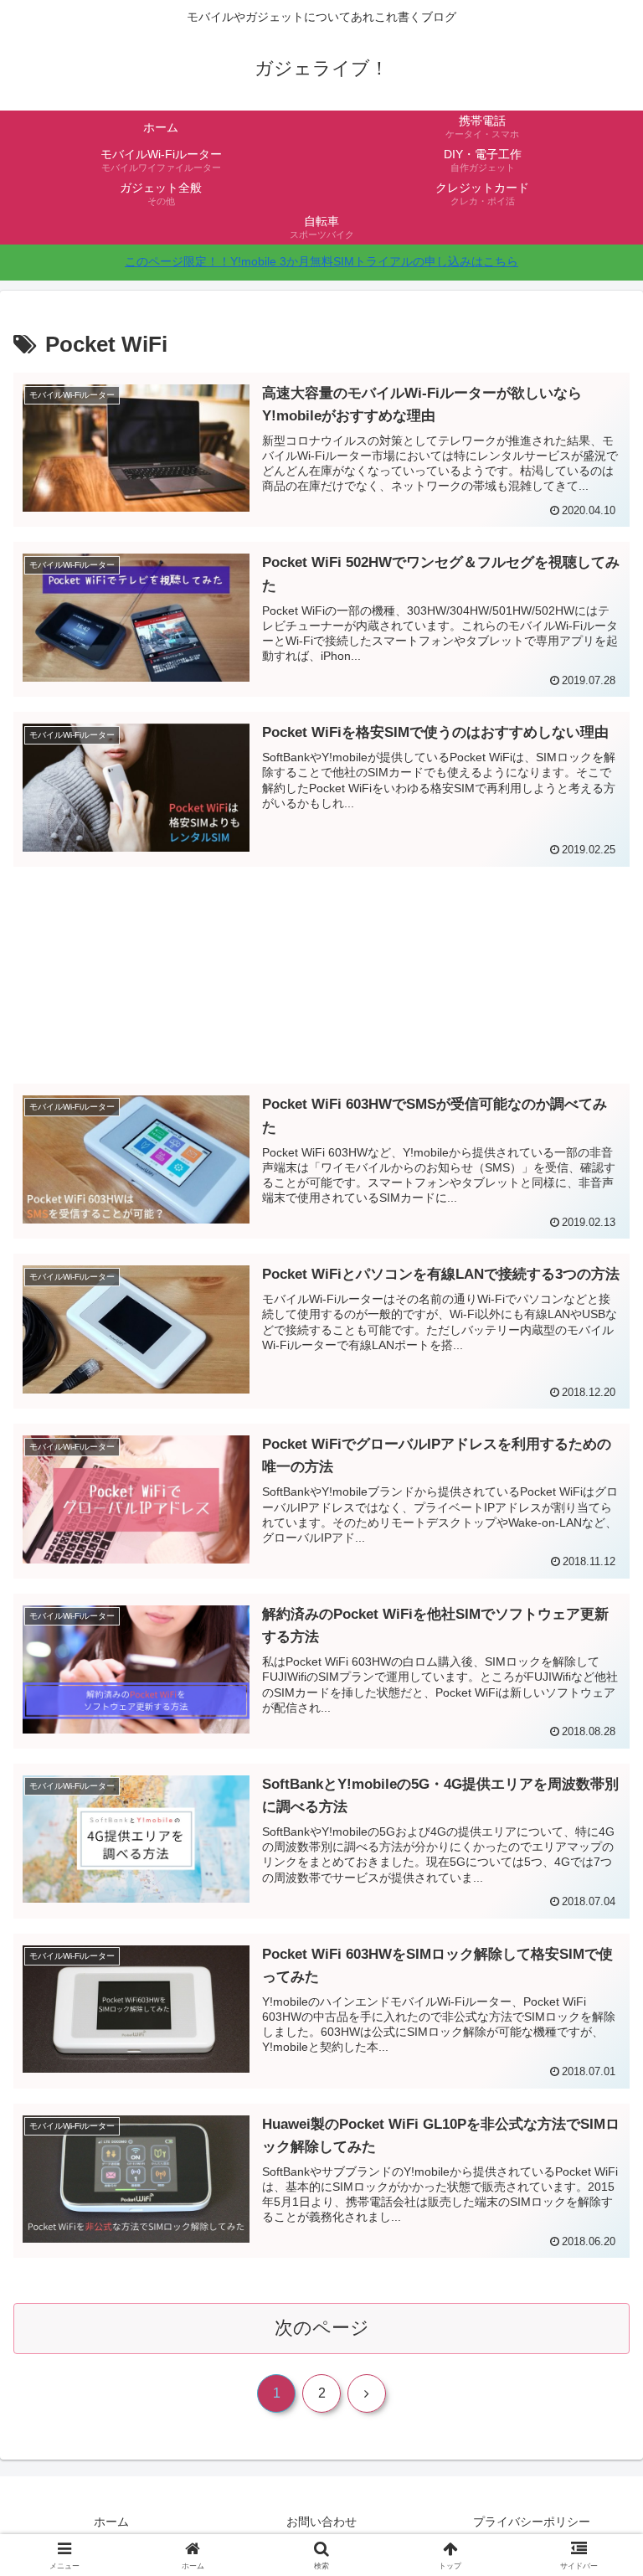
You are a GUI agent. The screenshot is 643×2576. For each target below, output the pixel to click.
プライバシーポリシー (532, 2522)
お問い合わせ (321, 2522)
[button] (594, 2268)
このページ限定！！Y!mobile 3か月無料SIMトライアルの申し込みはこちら (321, 261)
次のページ (322, 2328)
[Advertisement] (321, 954)
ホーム (111, 2522)
